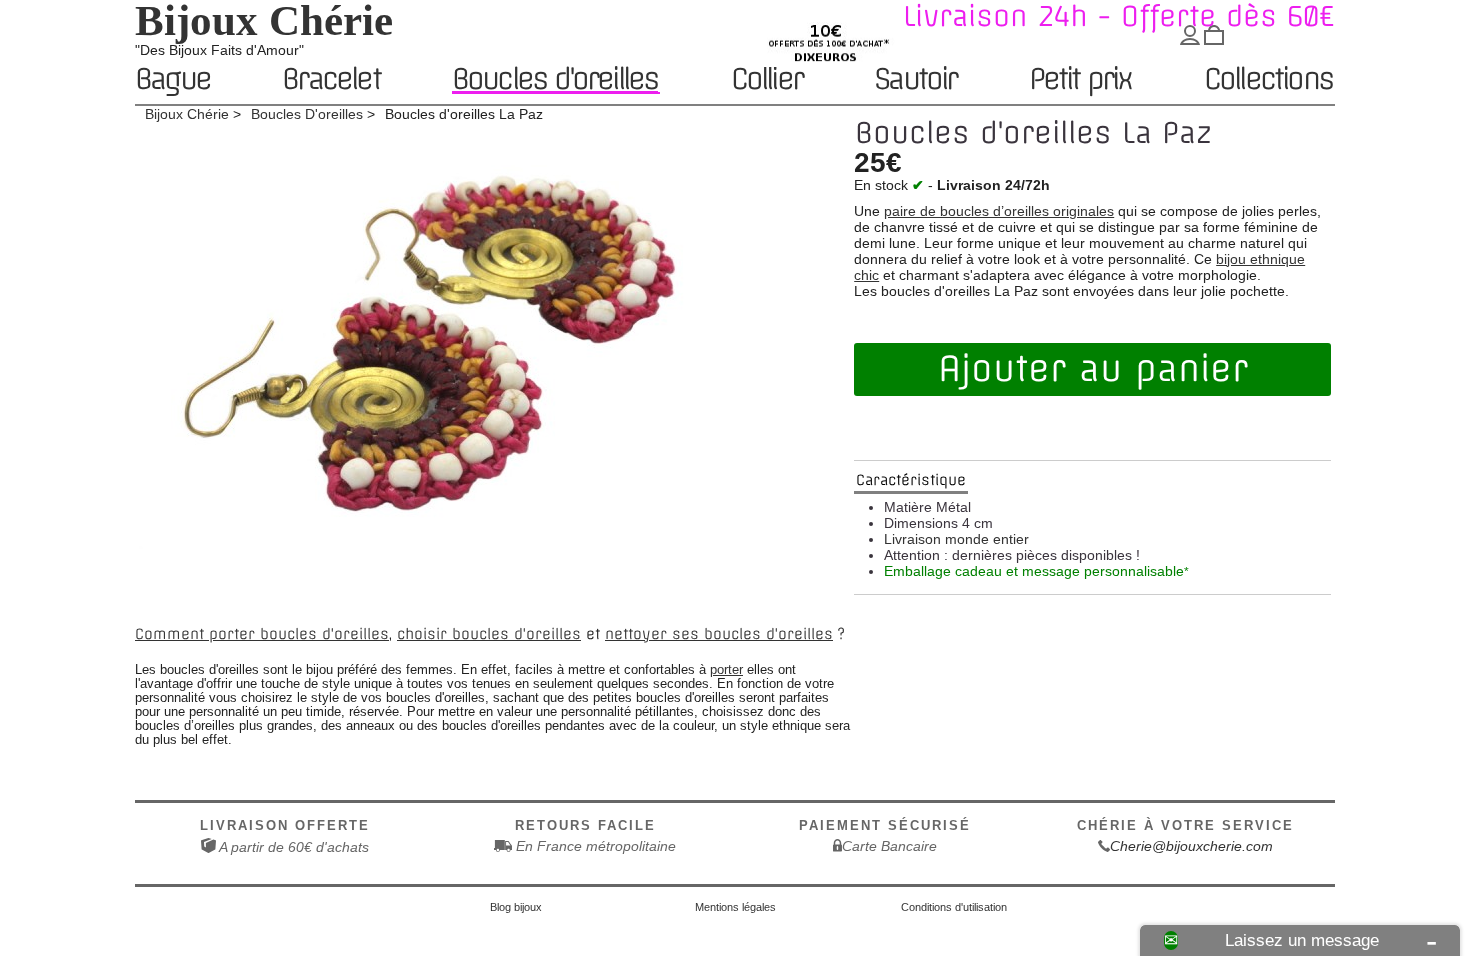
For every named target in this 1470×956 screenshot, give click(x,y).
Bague (172, 80)
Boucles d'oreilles (555, 79)
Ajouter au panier (1093, 369)
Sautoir (915, 80)
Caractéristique (911, 480)
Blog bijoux (516, 907)
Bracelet (331, 80)
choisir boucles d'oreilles (489, 634)
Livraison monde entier (956, 539)
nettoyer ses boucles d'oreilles (719, 634)
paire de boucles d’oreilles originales (999, 211)
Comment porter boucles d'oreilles (262, 634)
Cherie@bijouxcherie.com (1191, 846)
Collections (1268, 80)
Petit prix (1080, 80)
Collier (766, 80)
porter (726, 670)
